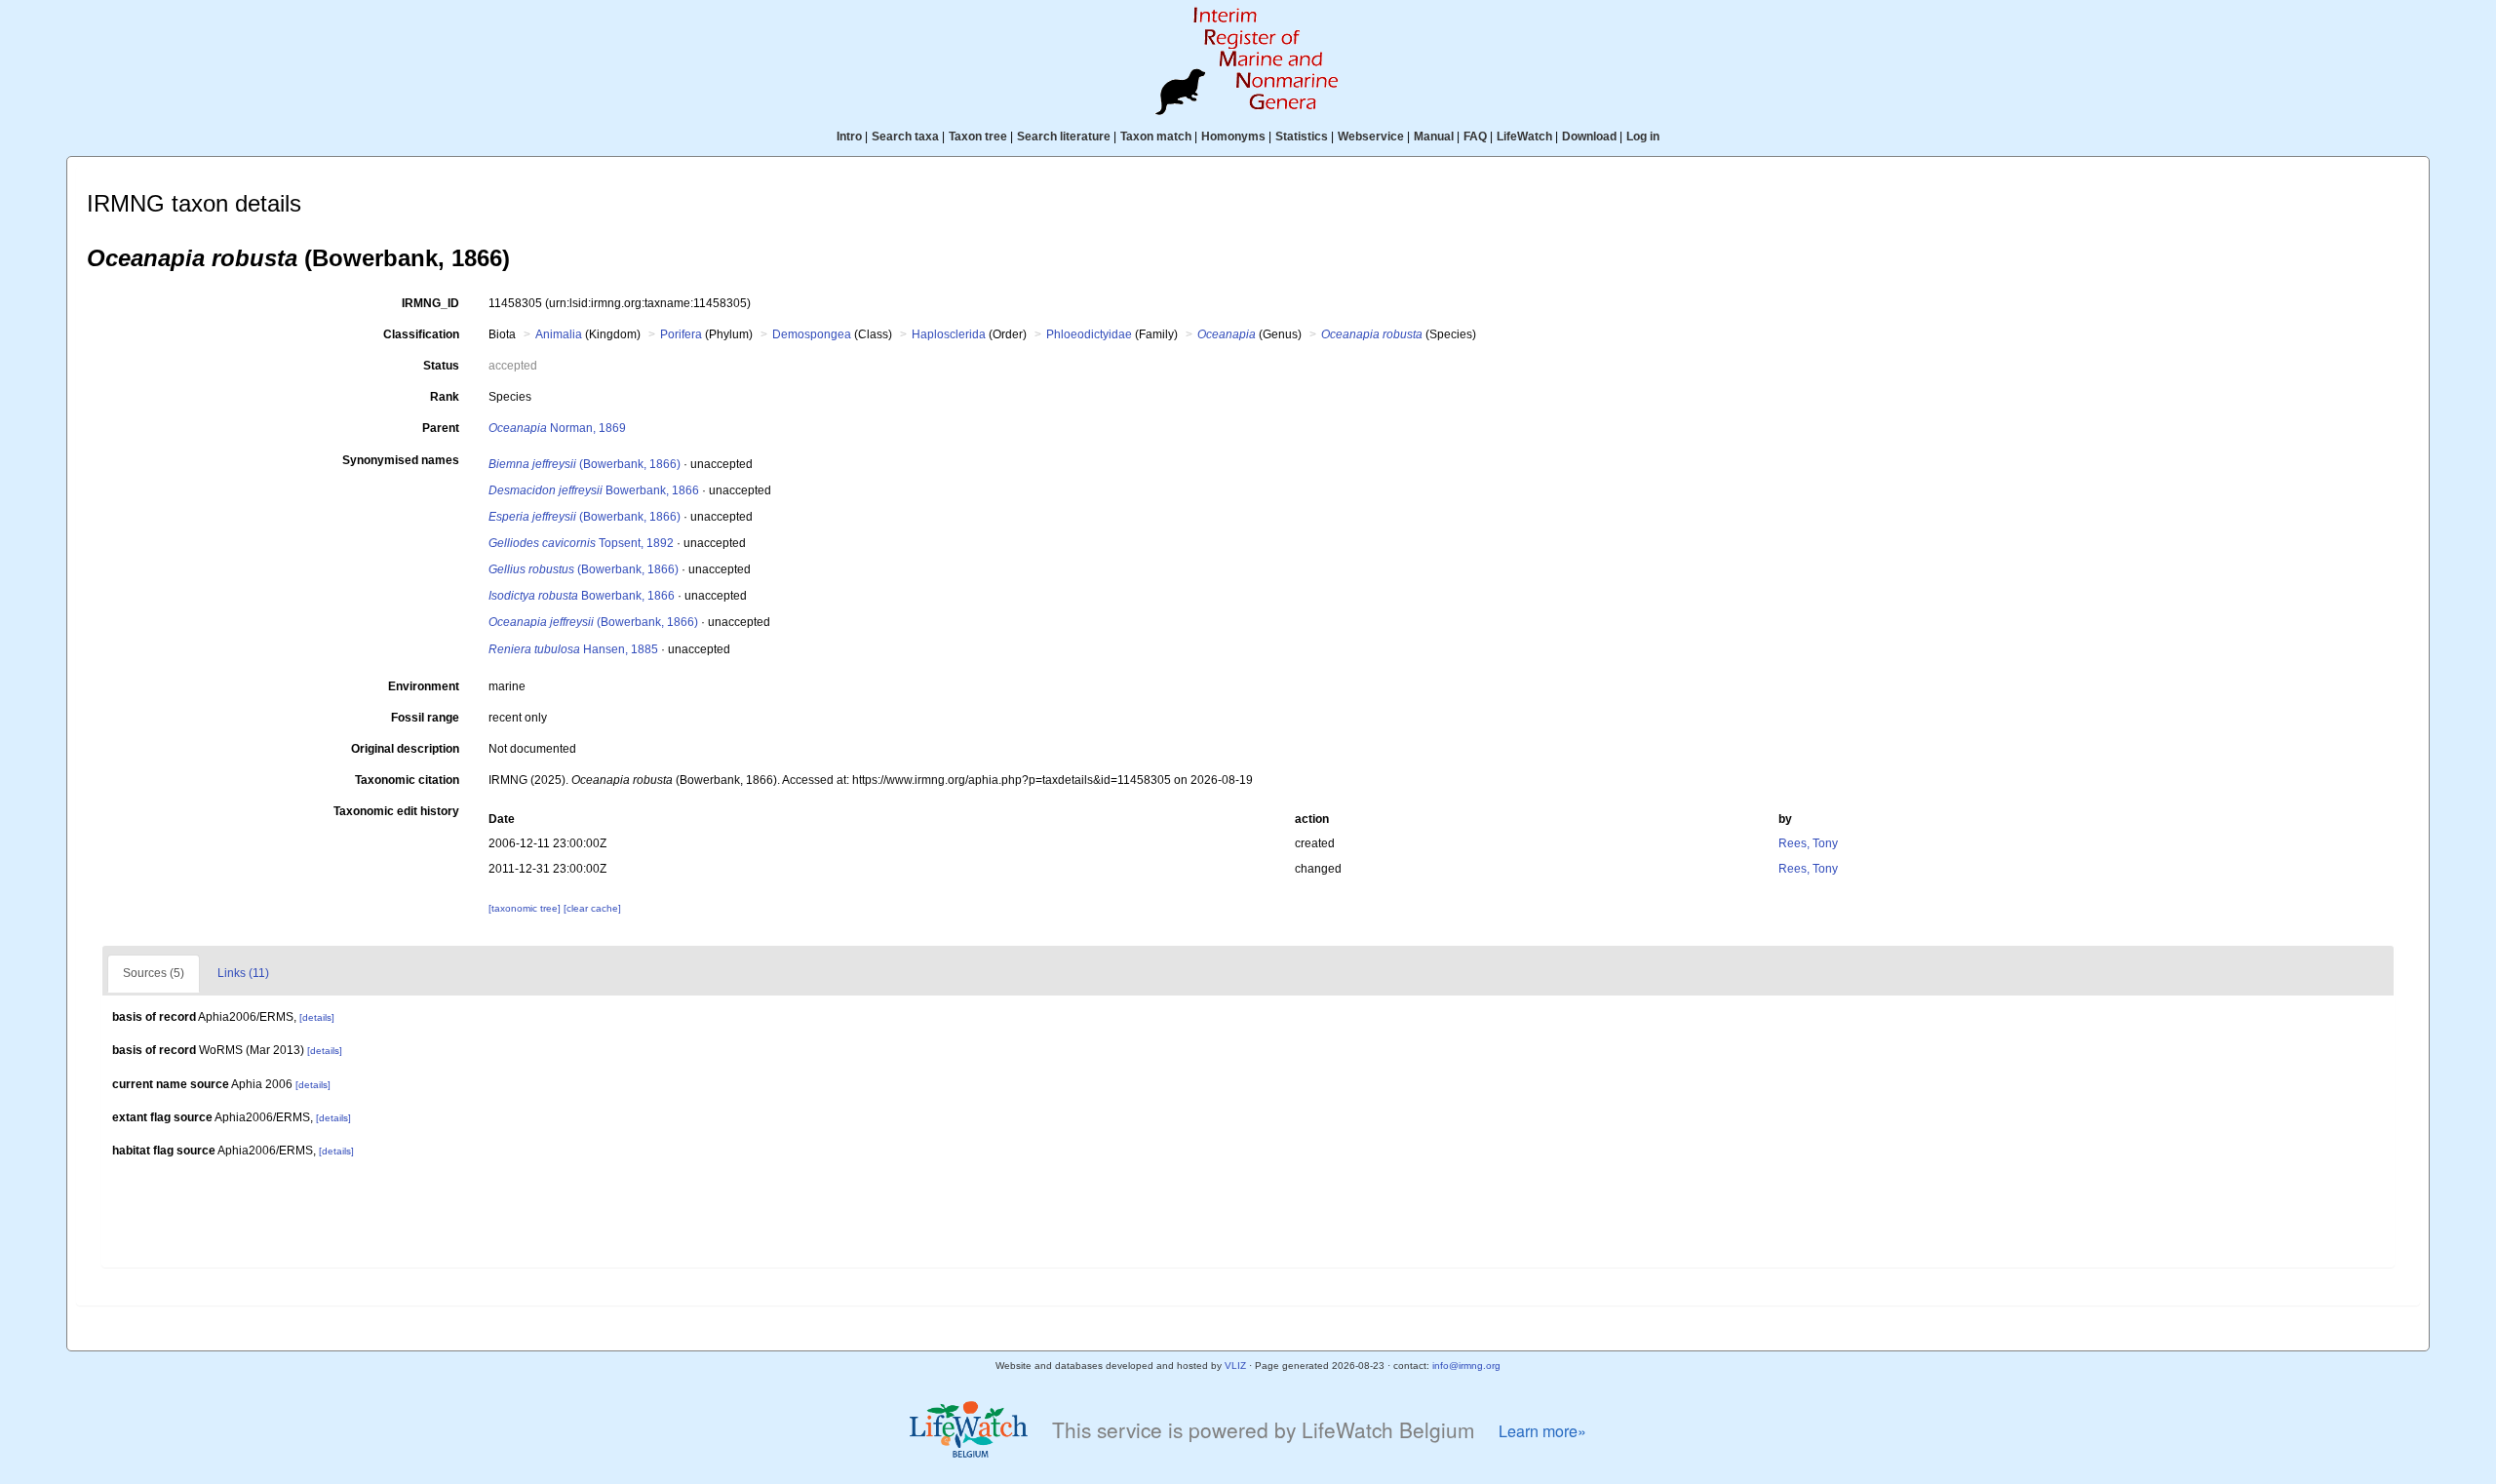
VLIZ (1235, 1366)
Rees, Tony (1808, 843)
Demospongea (812, 334)
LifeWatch (1524, 137)
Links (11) (243, 973)
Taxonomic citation (407, 780)
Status (441, 366)
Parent (441, 428)
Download (1589, 137)
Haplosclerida (949, 334)
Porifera (681, 334)
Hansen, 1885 (573, 649)
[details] (317, 1017)
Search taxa (905, 137)
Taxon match (1156, 137)
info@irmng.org (1466, 1366)
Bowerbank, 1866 (594, 490)
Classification (421, 334)
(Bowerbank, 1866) (585, 464)
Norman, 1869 (557, 428)
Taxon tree (978, 137)
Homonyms (1233, 137)
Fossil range (425, 718)
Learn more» (1542, 1431)
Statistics (1302, 137)
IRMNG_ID (430, 303)
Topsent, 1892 (581, 543)
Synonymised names (401, 460)
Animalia (559, 334)
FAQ (1475, 137)
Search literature (1064, 137)
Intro (849, 137)
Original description (405, 749)
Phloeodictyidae (1089, 334)
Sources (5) (154, 973)
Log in (1643, 137)
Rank (445, 397)
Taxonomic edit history (396, 811)
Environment (424, 686)
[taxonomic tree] (526, 908)
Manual (1434, 137)
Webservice (1371, 137)
